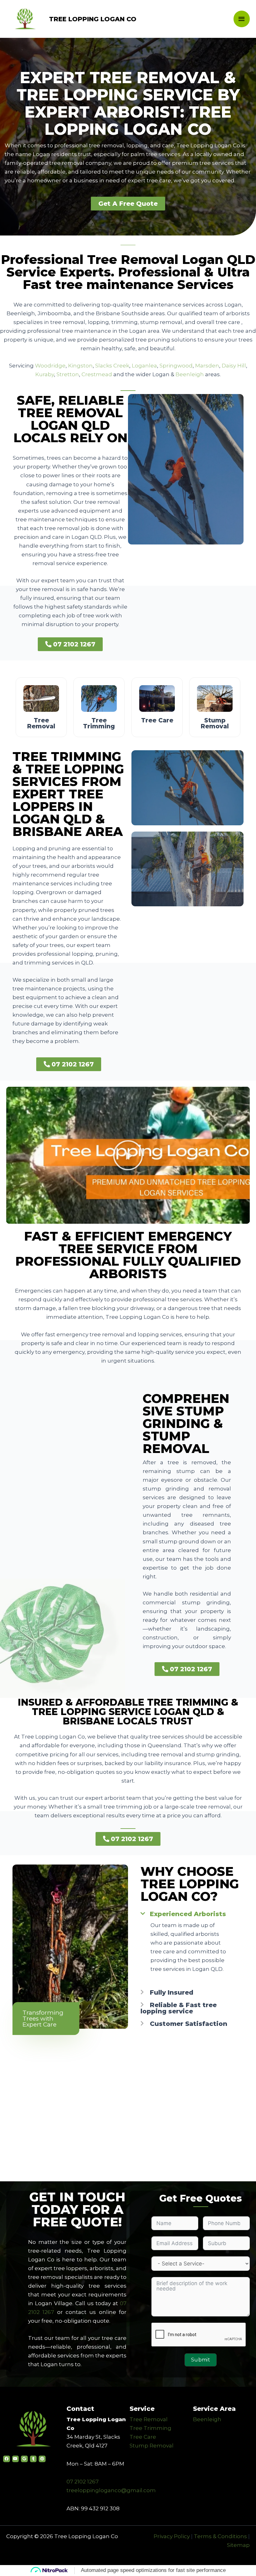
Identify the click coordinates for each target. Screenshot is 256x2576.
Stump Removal (152, 2446)
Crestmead (97, 374)
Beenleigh (190, 374)
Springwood (176, 366)
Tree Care (143, 2437)
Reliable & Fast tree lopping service (179, 2008)
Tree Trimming (150, 2428)
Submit (201, 2360)
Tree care (157, 720)
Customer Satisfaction (189, 2024)
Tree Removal (149, 2419)
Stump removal (215, 723)
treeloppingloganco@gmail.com (111, 2490)
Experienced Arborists (188, 1914)
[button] (128, 204)
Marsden (207, 366)
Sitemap (238, 2545)
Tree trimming (99, 723)
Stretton (68, 374)
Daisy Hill (234, 366)
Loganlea (144, 366)
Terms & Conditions (220, 2536)
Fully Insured (172, 1992)
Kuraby (45, 374)
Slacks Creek (112, 366)
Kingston (80, 366)
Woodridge (50, 366)
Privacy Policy (172, 2536)
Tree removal (41, 723)
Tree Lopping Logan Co (93, 19)
